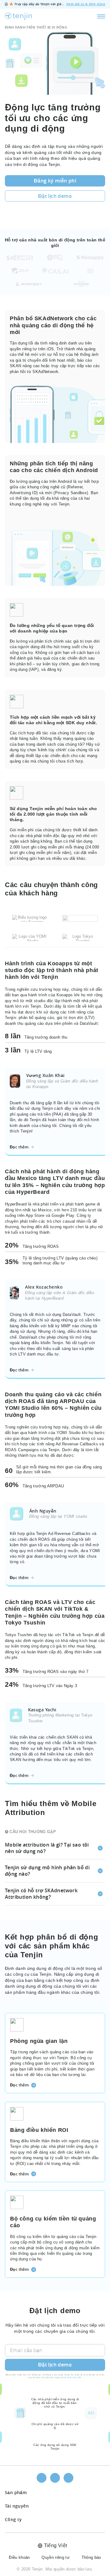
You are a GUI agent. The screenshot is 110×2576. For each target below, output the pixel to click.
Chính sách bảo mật (71, 2377)
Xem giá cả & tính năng (86, 4)
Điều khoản (19, 2557)
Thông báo (91, 2557)
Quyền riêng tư (56, 2557)
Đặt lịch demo (55, 2365)
